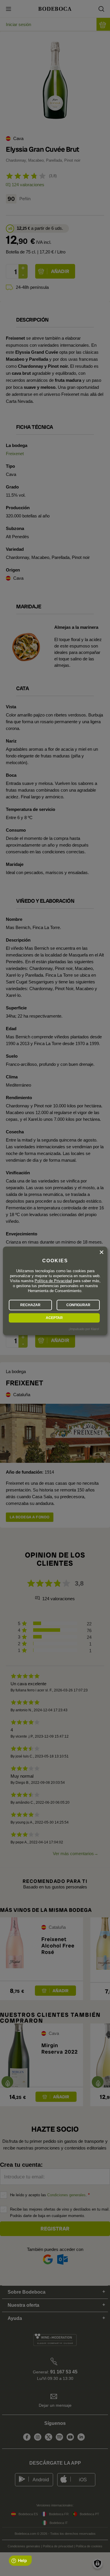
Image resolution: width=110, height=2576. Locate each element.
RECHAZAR (30, 1305)
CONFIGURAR (78, 1305)
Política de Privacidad (53, 1281)
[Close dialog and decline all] (101, 1252)
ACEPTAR (54, 1318)
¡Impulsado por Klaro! (84, 1329)
